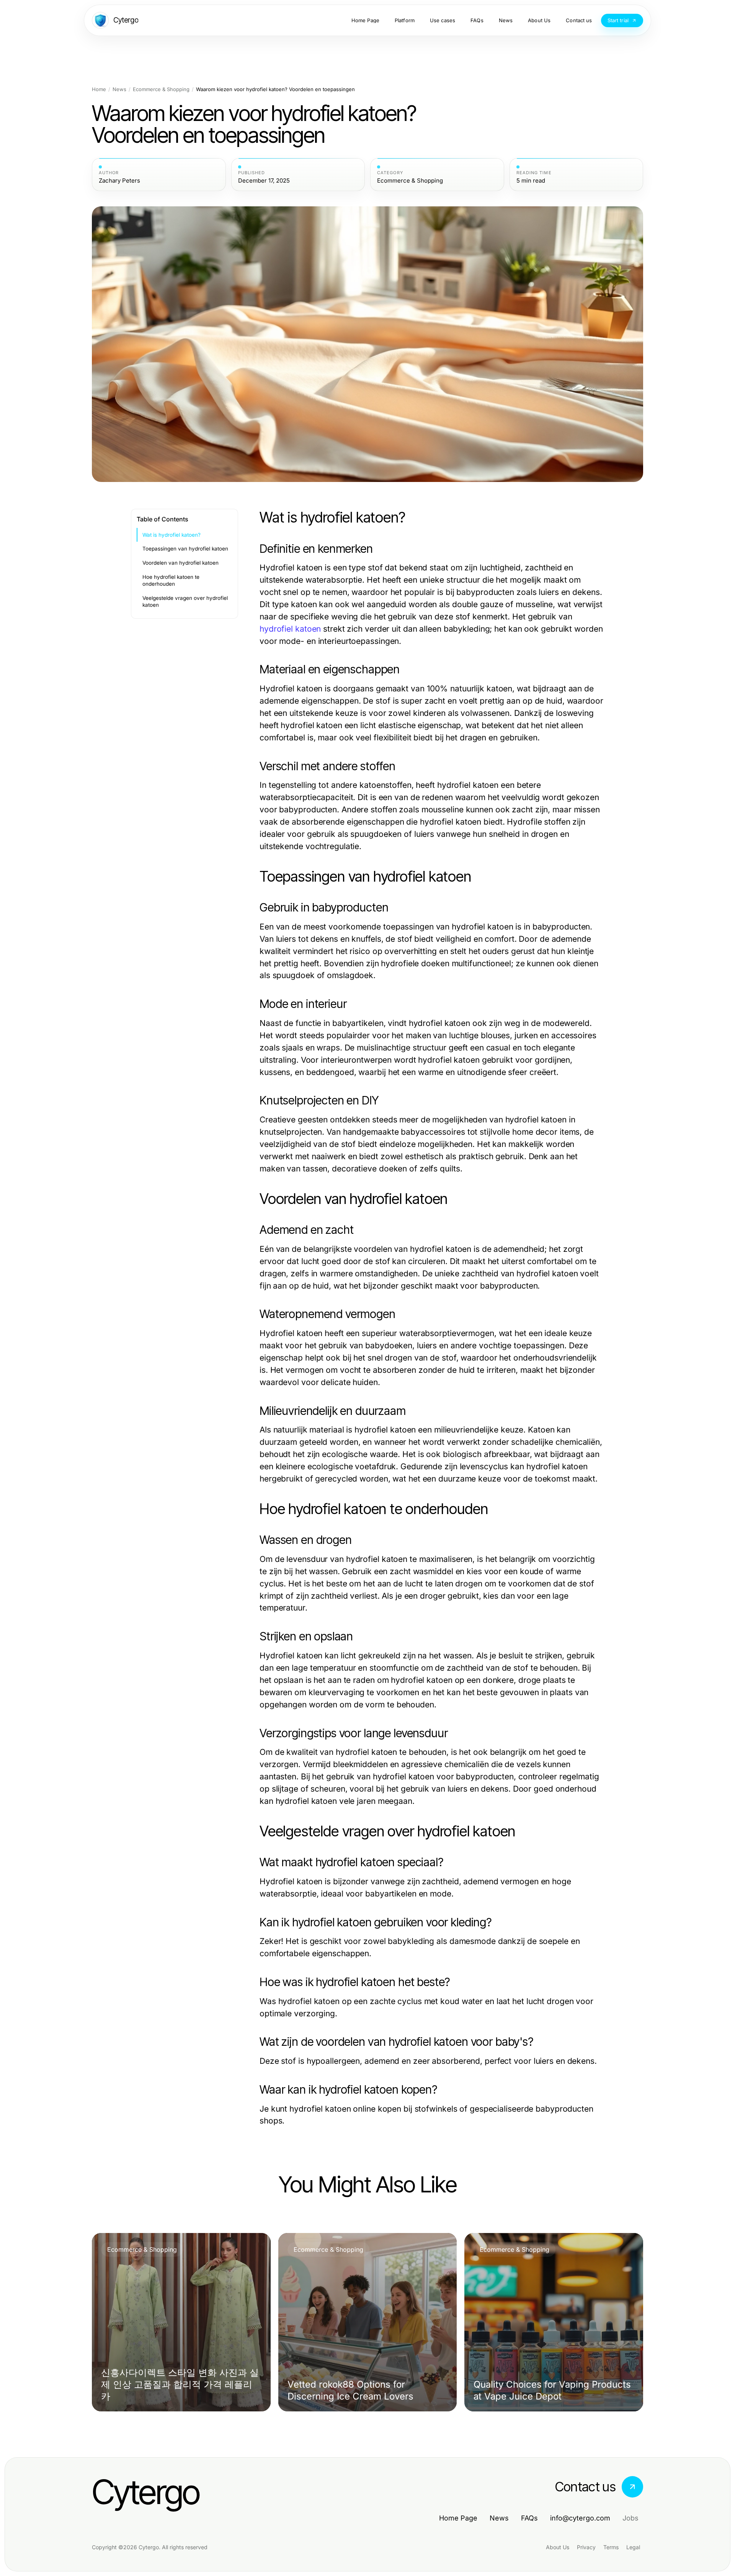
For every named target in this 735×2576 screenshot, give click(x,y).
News (119, 89)
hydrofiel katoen (290, 629)
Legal (633, 2547)
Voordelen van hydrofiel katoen (180, 563)
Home (99, 89)
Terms (611, 2547)
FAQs (529, 2518)
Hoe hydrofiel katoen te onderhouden (171, 581)
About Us (558, 2547)
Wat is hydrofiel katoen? (171, 535)
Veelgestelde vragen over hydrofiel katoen (185, 602)
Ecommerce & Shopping (161, 89)
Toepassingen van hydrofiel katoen (185, 549)
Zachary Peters (119, 181)
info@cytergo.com (580, 2518)
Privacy (586, 2547)
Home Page (458, 2518)
